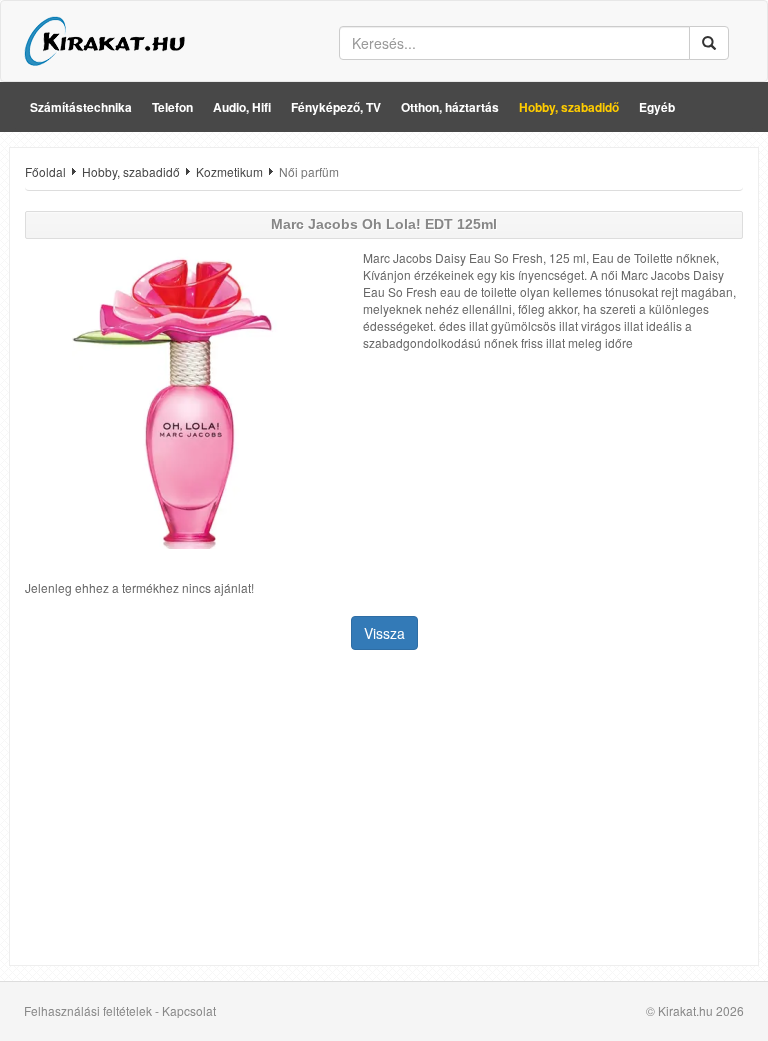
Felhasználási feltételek (88, 1010)
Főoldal (45, 171)
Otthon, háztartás (450, 107)
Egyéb (657, 107)
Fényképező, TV (336, 107)
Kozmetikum (229, 171)
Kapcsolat (189, 1010)
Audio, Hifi (242, 107)
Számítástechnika (81, 107)
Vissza (384, 633)
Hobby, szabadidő (569, 107)
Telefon (172, 107)
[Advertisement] (384, 810)
